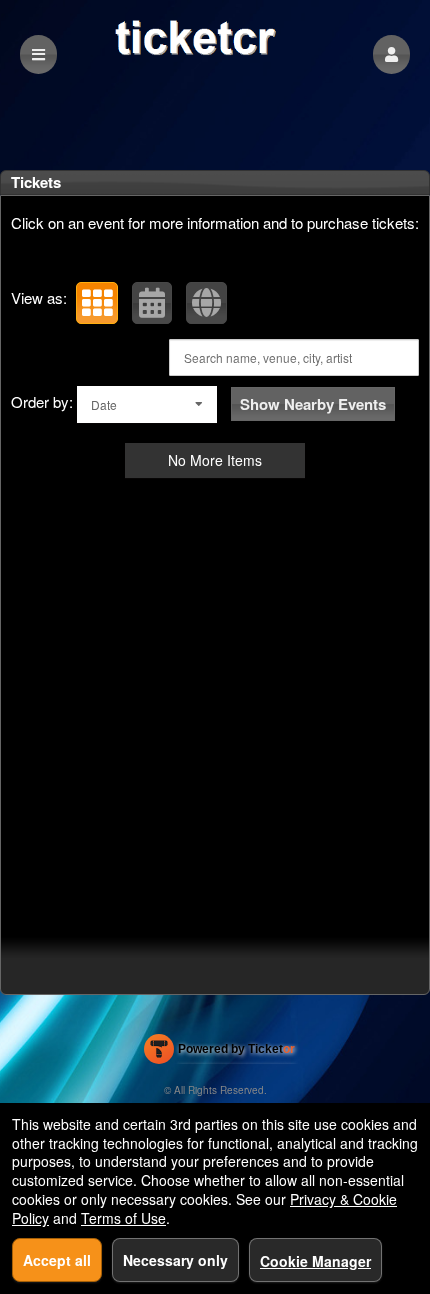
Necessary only (175, 1260)
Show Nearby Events (313, 404)
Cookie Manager (315, 1261)
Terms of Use (123, 1218)
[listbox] (147, 404)
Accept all (57, 1260)
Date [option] (104, 404)
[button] (391, 54)
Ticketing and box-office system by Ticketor (219, 1053)
